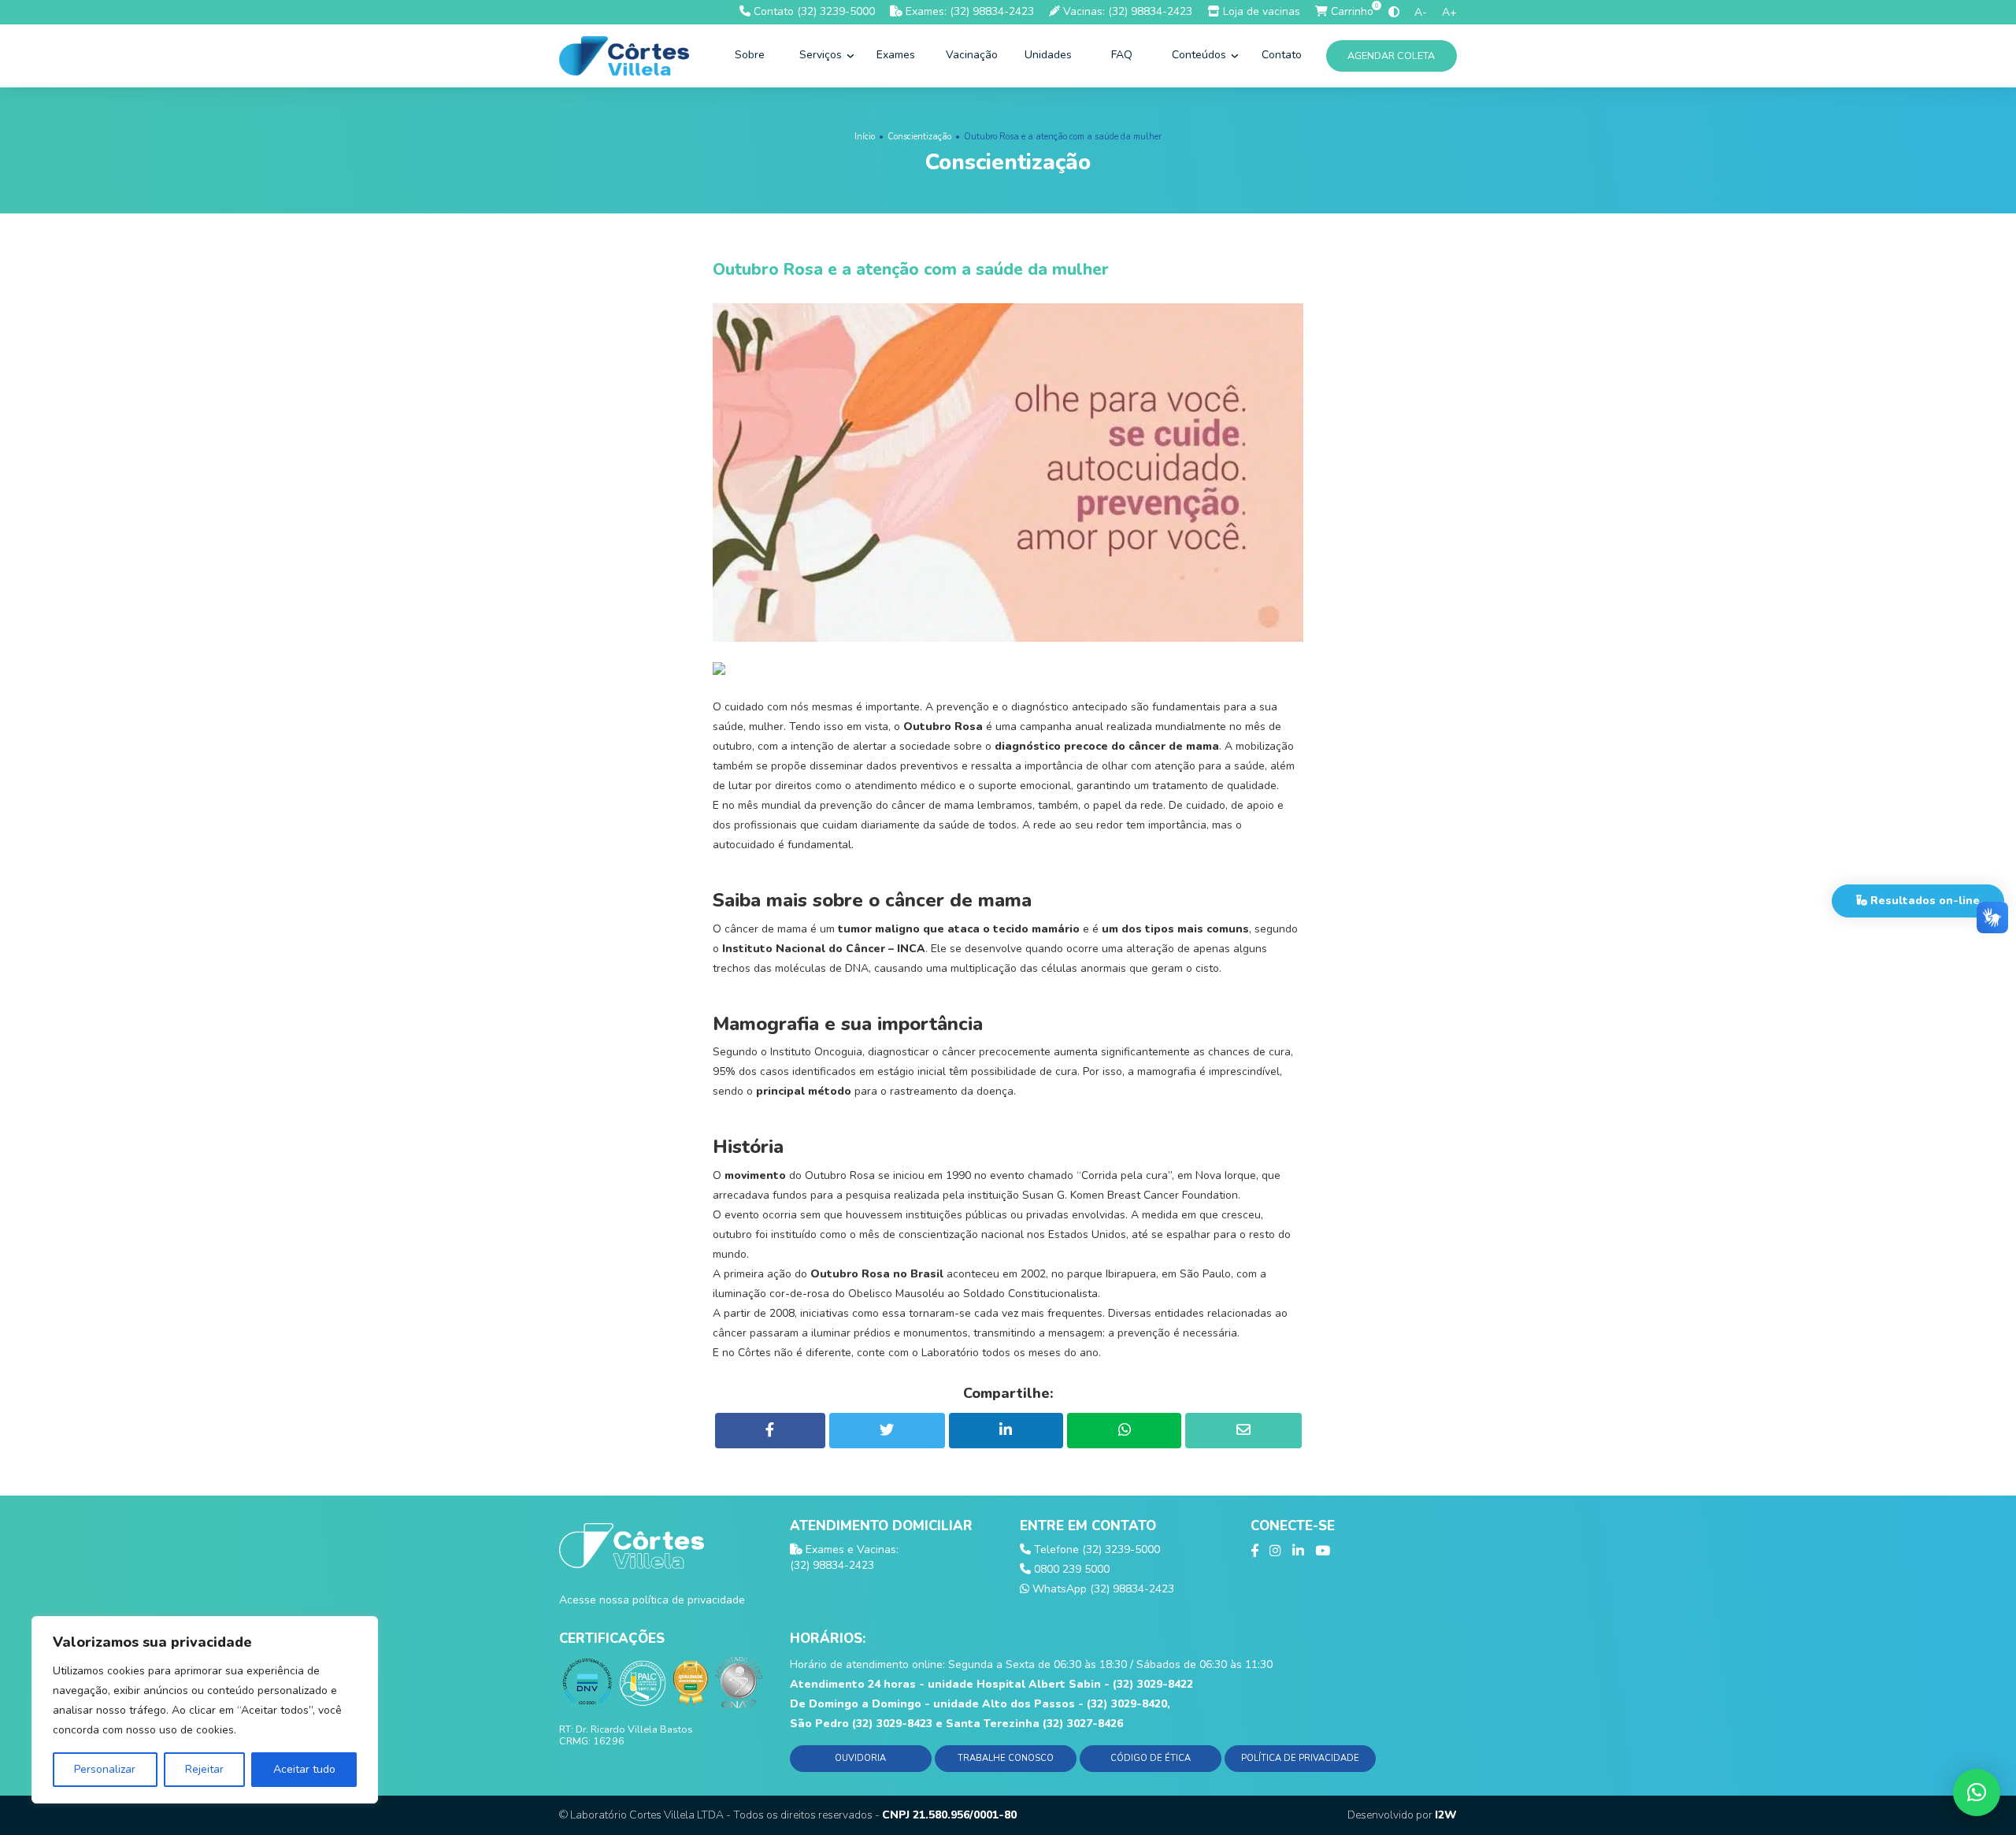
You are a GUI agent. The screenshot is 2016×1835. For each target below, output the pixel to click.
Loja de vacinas (1260, 11)
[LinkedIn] (1298, 1551)
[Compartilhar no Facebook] (770, 1431)
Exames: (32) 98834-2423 (968, 11)
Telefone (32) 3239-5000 (1095, 1550)
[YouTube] (1323, 1551)
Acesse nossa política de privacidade (652, 1600)
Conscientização (919, 137)
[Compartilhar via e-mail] (1243, 1431)
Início (865, 137)
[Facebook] (1254, 1551)
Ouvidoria (860, 1758)
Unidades (1048, 55)
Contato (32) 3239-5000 (813, 11)
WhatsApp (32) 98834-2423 (1102, 1589)
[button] (1977, 1792)
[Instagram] (1275, 1551)
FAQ (1122, 55)
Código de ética (1151, 1758)
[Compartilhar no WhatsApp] (1124, 1431)
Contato (1282, 55)
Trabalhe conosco (1006, 1758)
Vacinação (972, 55)
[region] (205, 1710)
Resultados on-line (1923, 901)
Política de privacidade (1300, 1758)
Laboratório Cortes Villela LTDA (647, 1815)
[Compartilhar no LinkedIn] (1006, 1431)
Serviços (822, 55)
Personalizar (105, 1769)
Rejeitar (204, 1769)
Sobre (750, 55)
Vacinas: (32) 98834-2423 (1126, 11)
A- (1421, 12)
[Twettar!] (887, 1431)
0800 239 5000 (1070, 1569)
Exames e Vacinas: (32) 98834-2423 (844, 1557)
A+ (1449, 12)
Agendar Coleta (1392, 56)
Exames (896, 55)
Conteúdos (1201, 55)
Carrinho (1351, 11)
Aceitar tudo (304, 1769)
